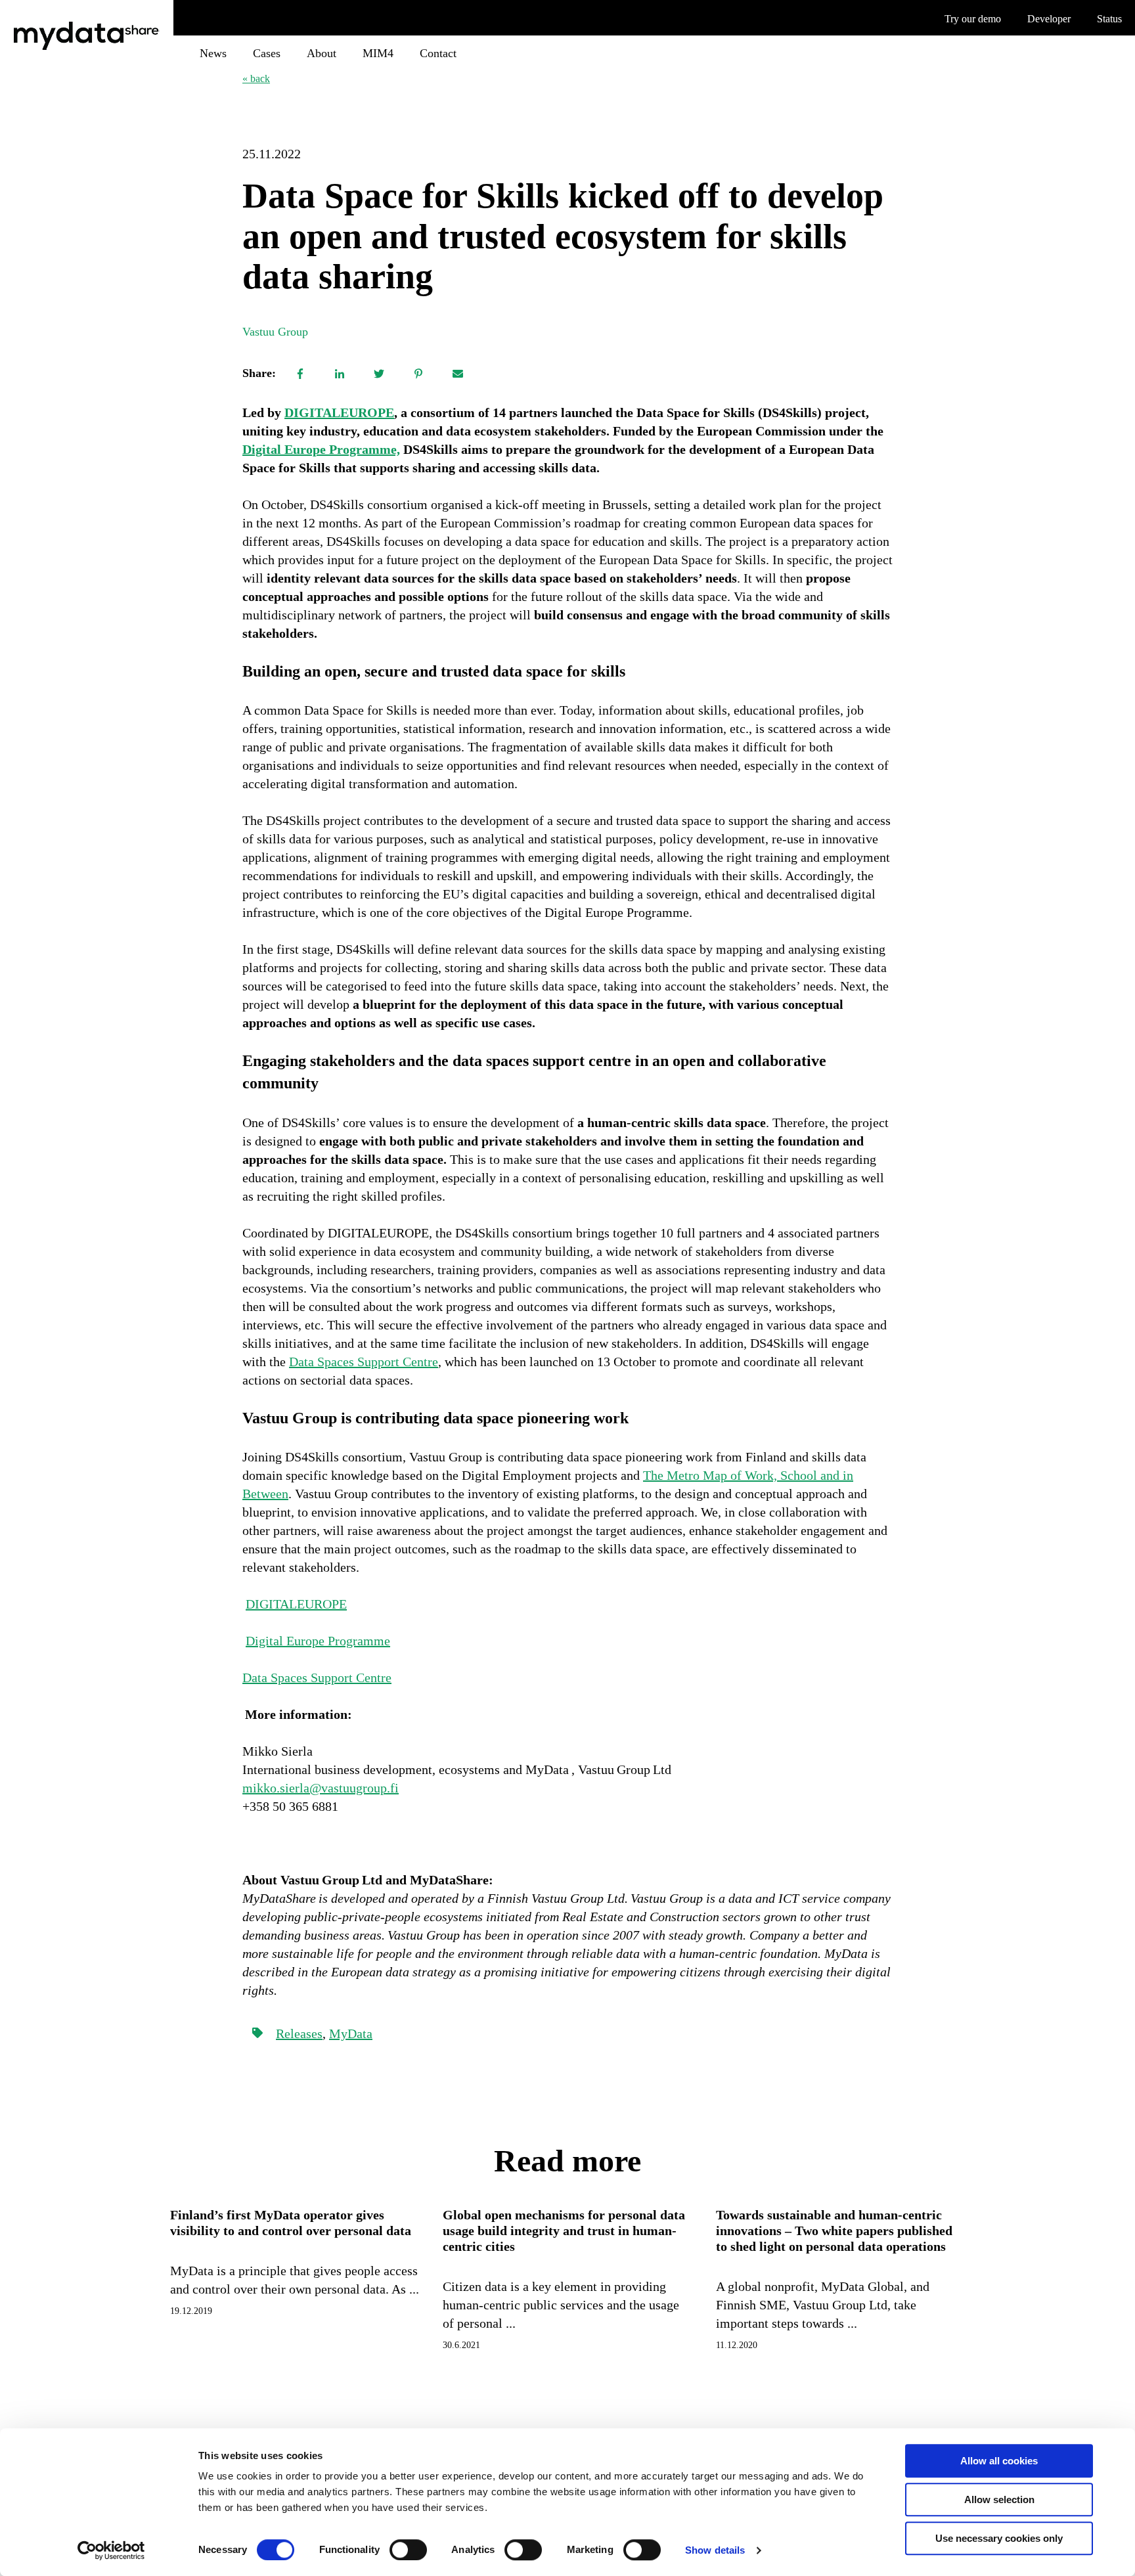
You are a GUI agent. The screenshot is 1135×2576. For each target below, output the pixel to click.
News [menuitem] (213, 53)
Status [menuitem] (1109, 19)
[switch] (408, 2550)
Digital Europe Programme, (321, 449)
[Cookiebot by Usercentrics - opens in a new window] (111, 2550)
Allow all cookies (999, 2461)
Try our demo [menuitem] (973, 19)
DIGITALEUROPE (339, 412)
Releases (299, 2033)
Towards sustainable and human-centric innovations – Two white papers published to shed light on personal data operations (834, 2231)
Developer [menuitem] (1049, 19)
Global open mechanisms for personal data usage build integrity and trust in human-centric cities (564, 2231)
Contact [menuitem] (438, 53)
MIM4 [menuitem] (378, 53)
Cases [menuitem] (267, 53)
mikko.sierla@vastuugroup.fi (321, 1788)
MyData (351, 2033)
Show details (715, 2550)
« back (256, 78)
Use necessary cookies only (999, 2538)
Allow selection (999, 2499)
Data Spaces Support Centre (364, 1362)
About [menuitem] (322, 53)
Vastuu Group (275, 332)
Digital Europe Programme (318, 1641)
